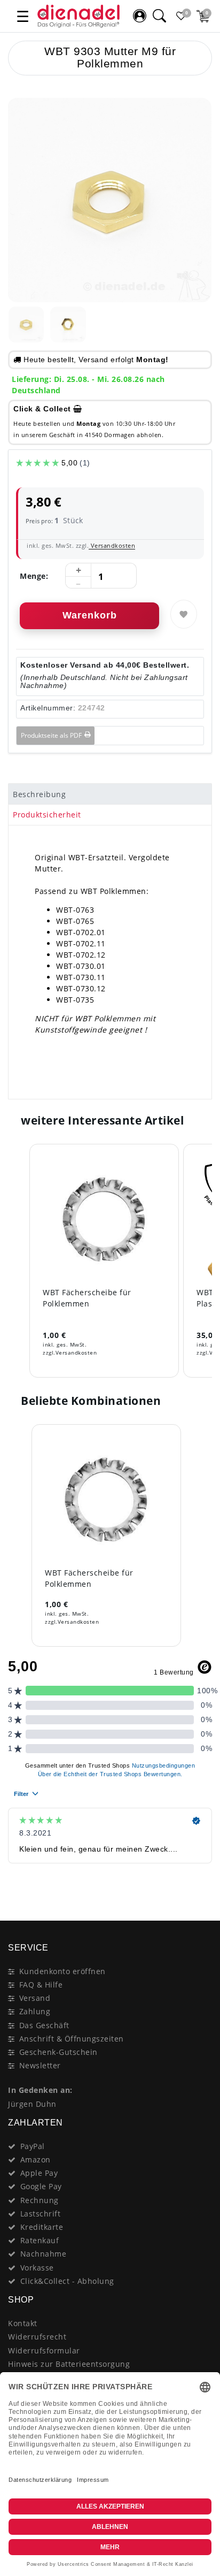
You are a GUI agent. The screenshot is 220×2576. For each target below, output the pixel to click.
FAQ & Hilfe (41, 1985)
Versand (35, 1998)
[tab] (110, 794)
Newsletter (40, 2065)
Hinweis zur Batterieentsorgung (69, 2364)
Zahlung (35, 2011)
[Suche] (159, 16)
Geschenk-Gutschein (58, 2052)
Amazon (36, 2160)
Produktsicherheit (47, 815)
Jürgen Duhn (32, 2104)
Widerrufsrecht (37, 2337)
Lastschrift (41, 2214)
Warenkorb (90, 615)
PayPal (33, 2146)
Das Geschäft (44, 2025)
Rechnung (40, 2200)
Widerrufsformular (44, 2350)
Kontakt (23, 2323)
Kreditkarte (42, 2227)
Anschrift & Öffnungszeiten (72, 2039)
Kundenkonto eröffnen (62, 1971)
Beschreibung (39, 794)
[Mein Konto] (139, 16)
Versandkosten (112, 545)
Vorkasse (37, 2268)
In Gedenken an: (40, 2090)
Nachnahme (44, 2254)
